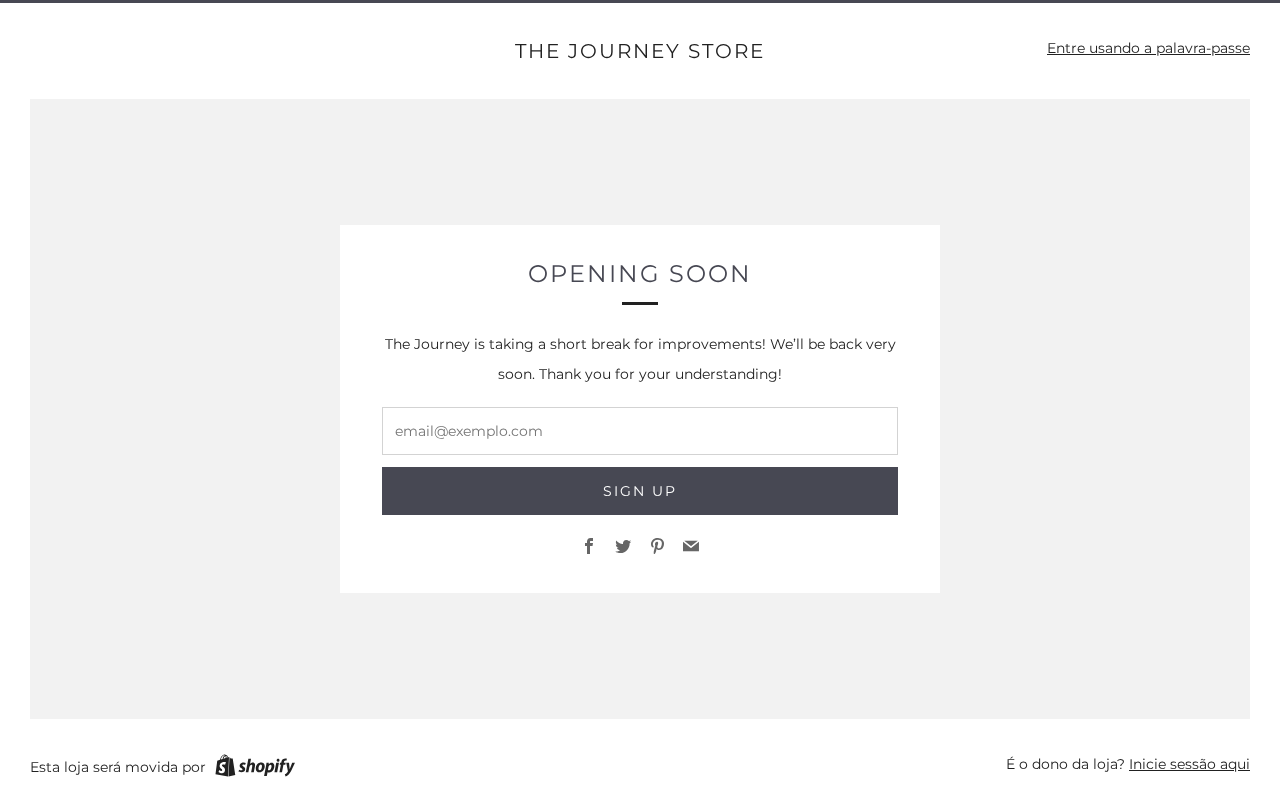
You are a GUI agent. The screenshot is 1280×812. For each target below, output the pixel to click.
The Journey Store (640, 51)
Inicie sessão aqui (1189, 764)
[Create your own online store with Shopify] (255, 769)
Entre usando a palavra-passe (1148, 48)
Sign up (640, 491)
